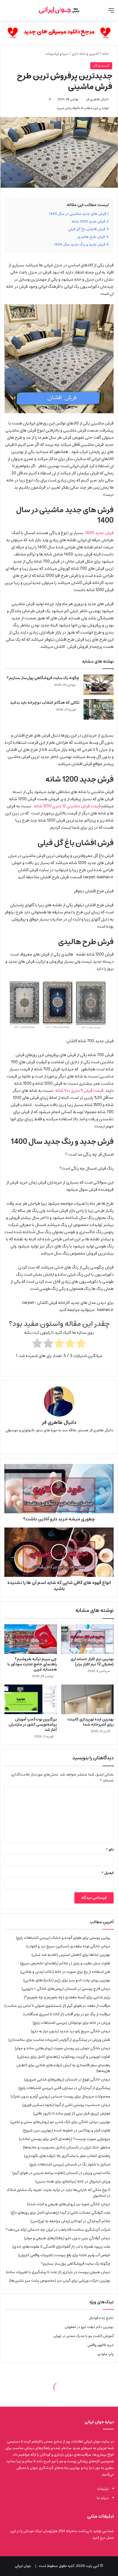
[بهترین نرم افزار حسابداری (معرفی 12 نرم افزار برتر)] (87, 1639)
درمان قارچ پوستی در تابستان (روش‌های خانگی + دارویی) (66, 1989)
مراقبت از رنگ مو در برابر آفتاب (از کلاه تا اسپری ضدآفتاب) (67, 2014)
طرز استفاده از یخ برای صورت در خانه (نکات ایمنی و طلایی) (65, 1972)
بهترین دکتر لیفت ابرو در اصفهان (89, 2327)
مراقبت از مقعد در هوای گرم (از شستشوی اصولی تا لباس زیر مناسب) (57, 2006)
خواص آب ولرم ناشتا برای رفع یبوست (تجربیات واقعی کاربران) (64, 2255)
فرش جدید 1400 (98, 533)
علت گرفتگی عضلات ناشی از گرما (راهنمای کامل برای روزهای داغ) (61, 2213)
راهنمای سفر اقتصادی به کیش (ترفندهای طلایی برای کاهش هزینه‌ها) (63, 2068)
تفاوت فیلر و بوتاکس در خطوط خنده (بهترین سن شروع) (67, 2130)
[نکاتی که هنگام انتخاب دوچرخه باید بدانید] (99, 709)
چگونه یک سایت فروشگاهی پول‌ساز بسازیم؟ (43, 678)
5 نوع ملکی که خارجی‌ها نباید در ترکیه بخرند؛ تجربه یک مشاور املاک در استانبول (58, 2193)
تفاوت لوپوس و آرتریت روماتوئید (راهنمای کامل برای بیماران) (64, 2057)
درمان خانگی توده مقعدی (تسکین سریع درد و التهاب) (68, 1946)
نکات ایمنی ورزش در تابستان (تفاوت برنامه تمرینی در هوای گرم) (61, 2173)
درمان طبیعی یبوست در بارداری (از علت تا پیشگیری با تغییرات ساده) (58, 2272)
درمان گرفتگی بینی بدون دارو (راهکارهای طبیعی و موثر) (67, 2238)
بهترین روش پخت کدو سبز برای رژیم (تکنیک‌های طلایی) (67, 1980)
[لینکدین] (59, 1445)
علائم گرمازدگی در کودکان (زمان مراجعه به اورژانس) (70, 2221)
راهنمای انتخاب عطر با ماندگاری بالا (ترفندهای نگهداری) (67, 2156)
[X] (66, 1445)
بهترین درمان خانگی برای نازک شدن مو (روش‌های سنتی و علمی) (60, 2122)
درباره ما (103, 2498)
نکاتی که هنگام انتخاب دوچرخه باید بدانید (45, 703)
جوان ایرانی (23, 2566)
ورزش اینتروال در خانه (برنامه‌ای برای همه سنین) (73, 2181)
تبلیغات (103, 2489)
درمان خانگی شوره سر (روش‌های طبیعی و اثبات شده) (69, 2204)
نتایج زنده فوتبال (101, 2318)
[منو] (111, 12)
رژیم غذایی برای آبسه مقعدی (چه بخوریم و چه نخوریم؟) (67, 1997)
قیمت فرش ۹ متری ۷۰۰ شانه (79, 1091)
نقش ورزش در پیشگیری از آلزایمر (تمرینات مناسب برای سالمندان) (59, 2040)
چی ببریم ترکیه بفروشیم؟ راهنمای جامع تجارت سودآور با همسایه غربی (32, 1664)
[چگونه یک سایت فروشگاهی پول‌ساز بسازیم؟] (99, 685)
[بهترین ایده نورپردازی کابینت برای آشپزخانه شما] (87, 1699)
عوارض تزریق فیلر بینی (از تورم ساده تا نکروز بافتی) (72, 2113)
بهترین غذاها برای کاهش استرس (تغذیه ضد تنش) (71, 1955)
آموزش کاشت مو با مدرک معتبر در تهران (84, 2336)
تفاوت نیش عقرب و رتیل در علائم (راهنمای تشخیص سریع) (65, 1963)
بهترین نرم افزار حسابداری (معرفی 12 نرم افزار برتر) (92, 1662)
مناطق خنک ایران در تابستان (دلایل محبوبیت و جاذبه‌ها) (67, 2147)
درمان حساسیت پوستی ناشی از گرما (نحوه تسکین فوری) (66, 2105)
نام (110, 1850)
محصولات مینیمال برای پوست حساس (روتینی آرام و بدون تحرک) (61, 2096)
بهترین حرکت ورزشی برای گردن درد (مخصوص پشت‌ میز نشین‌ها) (60, 2281)
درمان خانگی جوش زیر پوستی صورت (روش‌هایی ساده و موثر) (63, 2048)
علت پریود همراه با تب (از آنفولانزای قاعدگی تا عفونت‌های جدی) (61, 2247)
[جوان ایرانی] (59, 10)
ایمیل (108, 1873)
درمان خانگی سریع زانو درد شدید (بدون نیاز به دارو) (71, 2031)
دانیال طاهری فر (97, 99)
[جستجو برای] (7, 12)
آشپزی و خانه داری (85, 54)
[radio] (81, 1344)
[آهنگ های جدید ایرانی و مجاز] (59, 33)
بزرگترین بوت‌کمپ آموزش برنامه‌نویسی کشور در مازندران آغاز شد (33, 1725)
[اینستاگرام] (52, 1445)
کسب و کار (101, 66)
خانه (106, 54)
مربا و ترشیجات (57, 54)
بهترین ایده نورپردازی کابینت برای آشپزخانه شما (90, 1722)
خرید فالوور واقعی (101, 2345)
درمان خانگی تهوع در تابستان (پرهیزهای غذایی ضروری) (67, 2079)
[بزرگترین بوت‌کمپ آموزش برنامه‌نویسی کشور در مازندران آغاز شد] (31, 1699)
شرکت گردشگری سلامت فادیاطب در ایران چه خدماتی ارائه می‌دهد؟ (58, 2230)
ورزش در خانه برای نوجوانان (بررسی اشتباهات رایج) (71, 2023)
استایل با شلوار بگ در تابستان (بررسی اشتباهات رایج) (70, 2164)
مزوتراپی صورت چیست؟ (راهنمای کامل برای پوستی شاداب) (65, 2139)
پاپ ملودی (106, 2354)
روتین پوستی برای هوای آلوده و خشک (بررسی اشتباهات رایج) (63, 1938)
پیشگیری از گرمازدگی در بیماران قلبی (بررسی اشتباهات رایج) (64, 2088)
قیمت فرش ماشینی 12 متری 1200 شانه (67, 806)
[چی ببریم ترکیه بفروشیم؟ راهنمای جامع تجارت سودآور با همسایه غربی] (31, 1639)
